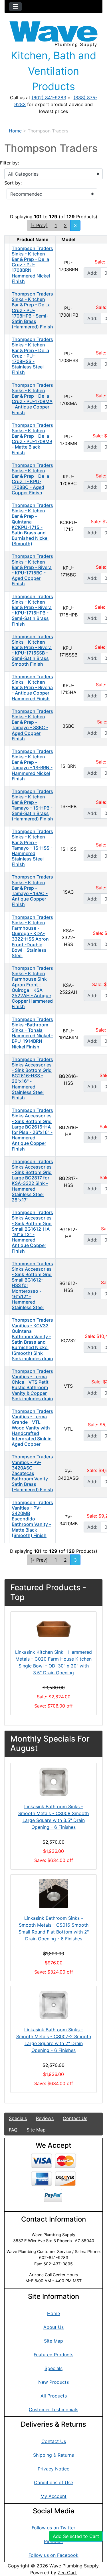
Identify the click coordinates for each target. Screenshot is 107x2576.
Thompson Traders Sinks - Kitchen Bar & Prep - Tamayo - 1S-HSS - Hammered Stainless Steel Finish (32, 848)
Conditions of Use (53, 2482)
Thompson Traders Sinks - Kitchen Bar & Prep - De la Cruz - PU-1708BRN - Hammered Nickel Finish (32, 265)
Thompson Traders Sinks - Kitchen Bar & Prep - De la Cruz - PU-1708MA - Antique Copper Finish (32, 399)
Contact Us (75, 2118)
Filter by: (9, 163)
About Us (53, 2327)
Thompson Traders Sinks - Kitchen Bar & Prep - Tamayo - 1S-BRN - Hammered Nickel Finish (32, 765)
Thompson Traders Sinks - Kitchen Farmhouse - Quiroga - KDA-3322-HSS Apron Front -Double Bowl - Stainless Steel (32, 936)
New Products (53, 2382)
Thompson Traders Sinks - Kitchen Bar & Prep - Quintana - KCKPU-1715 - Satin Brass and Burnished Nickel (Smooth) (32, 524)
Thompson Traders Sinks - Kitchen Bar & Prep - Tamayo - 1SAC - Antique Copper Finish (32, 891)
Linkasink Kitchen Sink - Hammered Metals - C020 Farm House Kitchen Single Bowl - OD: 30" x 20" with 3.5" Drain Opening (53, 1662)
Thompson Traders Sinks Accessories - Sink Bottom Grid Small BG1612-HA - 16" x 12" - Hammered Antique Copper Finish (32, 1232)
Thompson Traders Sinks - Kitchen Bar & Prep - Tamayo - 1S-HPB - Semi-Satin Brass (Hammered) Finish (32, 805)
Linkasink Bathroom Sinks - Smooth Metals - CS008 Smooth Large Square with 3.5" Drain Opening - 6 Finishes (53, 1817)
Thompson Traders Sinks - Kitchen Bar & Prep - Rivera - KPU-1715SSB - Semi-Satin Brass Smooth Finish (32, 650)
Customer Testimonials (53, 2410)
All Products (54, 2396)
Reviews (45, 2118)
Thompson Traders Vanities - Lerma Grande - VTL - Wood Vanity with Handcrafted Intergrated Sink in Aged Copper (32, 1428)
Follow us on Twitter (53, 2528)
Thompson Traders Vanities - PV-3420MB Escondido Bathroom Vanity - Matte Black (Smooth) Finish (32, 1519)
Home (15, 131)
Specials (18, 2118)
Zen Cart (67, 2573)
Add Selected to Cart (76, 2536)
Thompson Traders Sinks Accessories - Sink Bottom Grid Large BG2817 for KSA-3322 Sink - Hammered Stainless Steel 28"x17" (32, 1181)
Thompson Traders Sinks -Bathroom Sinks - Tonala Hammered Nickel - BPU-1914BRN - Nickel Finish (32, 1033)
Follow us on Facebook (53, 2555)
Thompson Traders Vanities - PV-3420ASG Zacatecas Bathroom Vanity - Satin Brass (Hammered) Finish (32, 1473)
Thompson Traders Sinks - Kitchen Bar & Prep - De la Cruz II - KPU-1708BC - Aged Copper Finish (32, 479)
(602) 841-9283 (49, 98)
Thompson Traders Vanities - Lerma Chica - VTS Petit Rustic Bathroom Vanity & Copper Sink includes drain (32, 1385)
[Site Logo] (53, 34)
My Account (53, 2496)
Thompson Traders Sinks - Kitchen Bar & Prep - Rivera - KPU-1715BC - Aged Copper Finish (32, 570)
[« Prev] (39, 225)
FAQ (13, 2130)
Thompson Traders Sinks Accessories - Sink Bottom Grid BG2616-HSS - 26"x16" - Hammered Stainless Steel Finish (32, 1078)
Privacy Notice (53, 2469)
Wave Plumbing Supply (74, 2566)
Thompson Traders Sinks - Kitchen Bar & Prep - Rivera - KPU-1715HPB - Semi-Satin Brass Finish (32, 610)
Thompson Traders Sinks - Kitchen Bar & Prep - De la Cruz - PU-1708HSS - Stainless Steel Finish (32, 356)
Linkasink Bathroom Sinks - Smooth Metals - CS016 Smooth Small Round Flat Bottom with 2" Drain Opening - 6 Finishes (54, 1928)
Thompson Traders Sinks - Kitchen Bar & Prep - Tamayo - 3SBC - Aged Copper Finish (32, 725)
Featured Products (53, 2355)
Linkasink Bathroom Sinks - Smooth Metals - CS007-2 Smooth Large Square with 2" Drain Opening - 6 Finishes (54, 2040)
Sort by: (13, 183)
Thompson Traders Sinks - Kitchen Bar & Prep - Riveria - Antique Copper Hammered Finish (32, 688)
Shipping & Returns (53, 2455)
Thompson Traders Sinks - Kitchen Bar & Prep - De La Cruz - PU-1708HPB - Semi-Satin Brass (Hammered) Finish (32, 310)
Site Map (36, 2130)
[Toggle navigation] (15, 7)
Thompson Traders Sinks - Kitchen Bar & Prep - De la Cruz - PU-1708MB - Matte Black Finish (32, 439)
